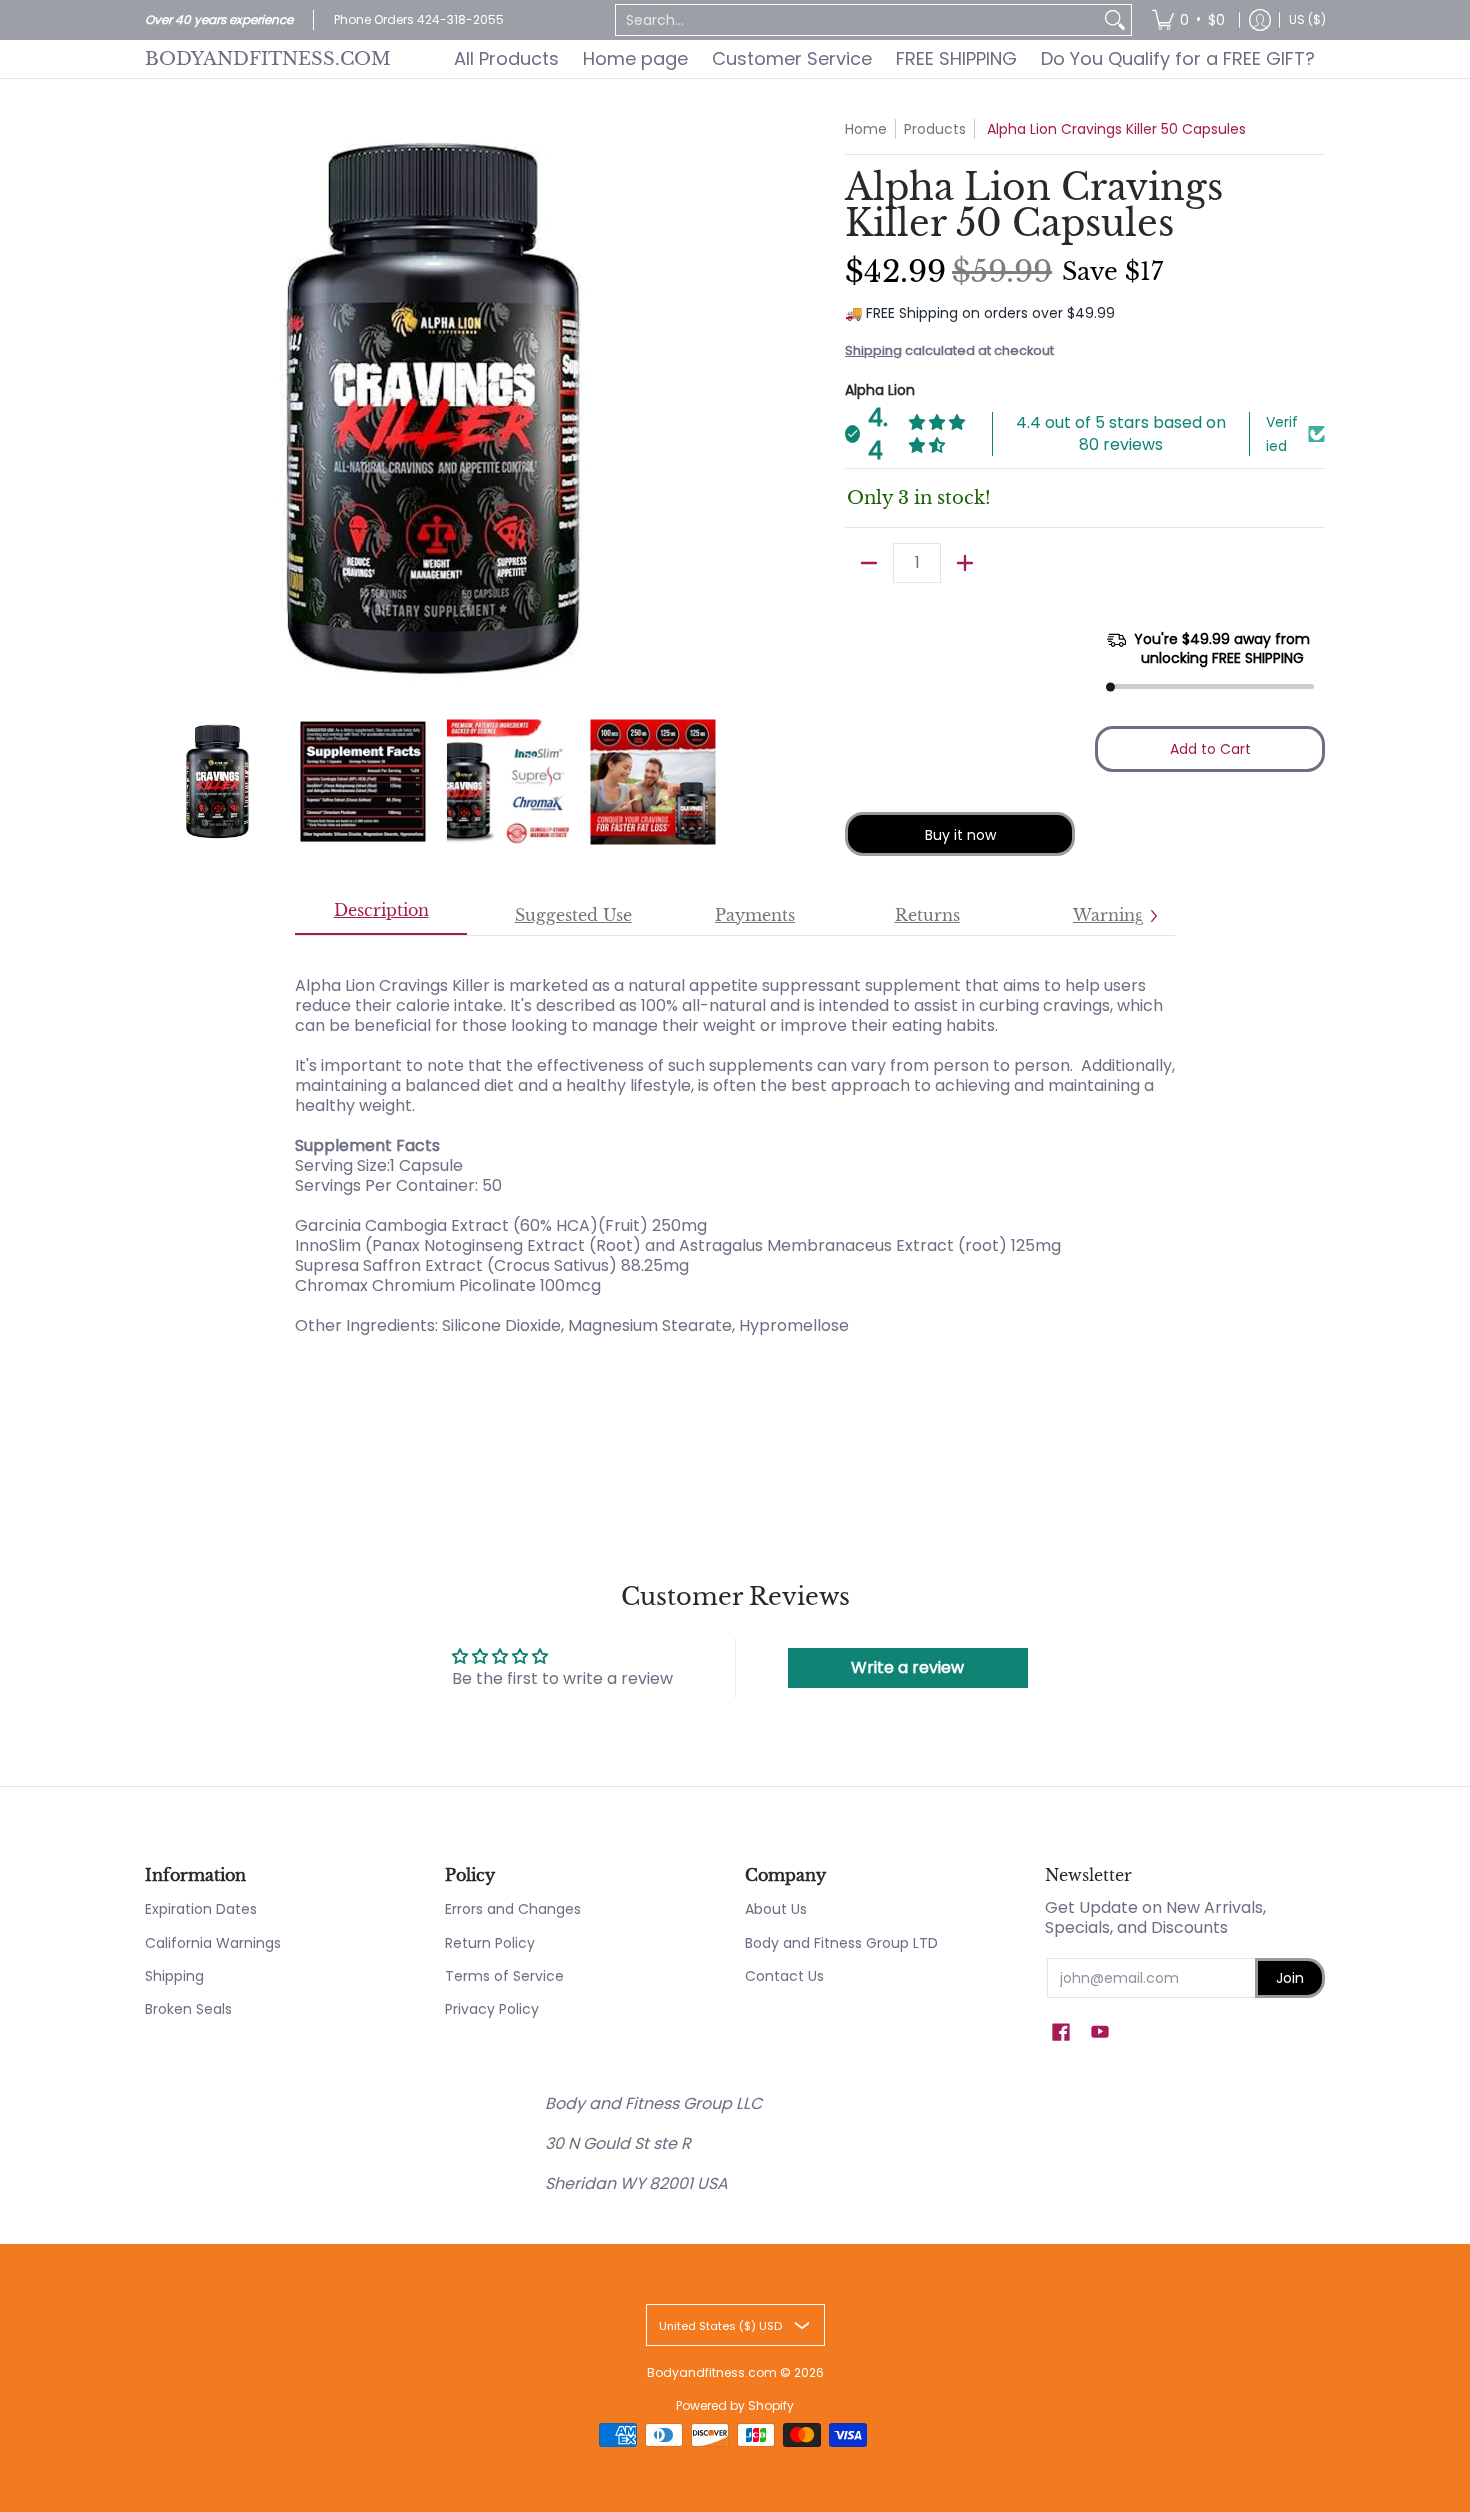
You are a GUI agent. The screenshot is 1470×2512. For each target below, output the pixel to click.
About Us (776, 1909)
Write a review (907, 1667)
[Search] (1115, 20)
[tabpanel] (735, 1165)
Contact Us (784, 1976)
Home (866, 129)
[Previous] (159, 409)
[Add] (965, 563)
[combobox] (857, 20)
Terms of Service (504, 1976)
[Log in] (1260, 20)
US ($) (1307, 19)
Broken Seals (188, 2009)
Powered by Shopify (735, 2405)
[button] (1061, 2032)
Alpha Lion (880, 390)
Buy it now (960, 835)
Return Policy (490, 1943)
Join (1290, 1978)
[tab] (381, 916)
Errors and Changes (513, 1909)
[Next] (711, 409)
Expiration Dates (201, 1909)
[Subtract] (869, 563)
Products (935, 129)
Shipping (873, 350)
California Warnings (213, 1943)
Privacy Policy (492, 2009)
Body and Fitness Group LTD (841, 1943)
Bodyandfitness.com (268, 59)
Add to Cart (1210, 749)
